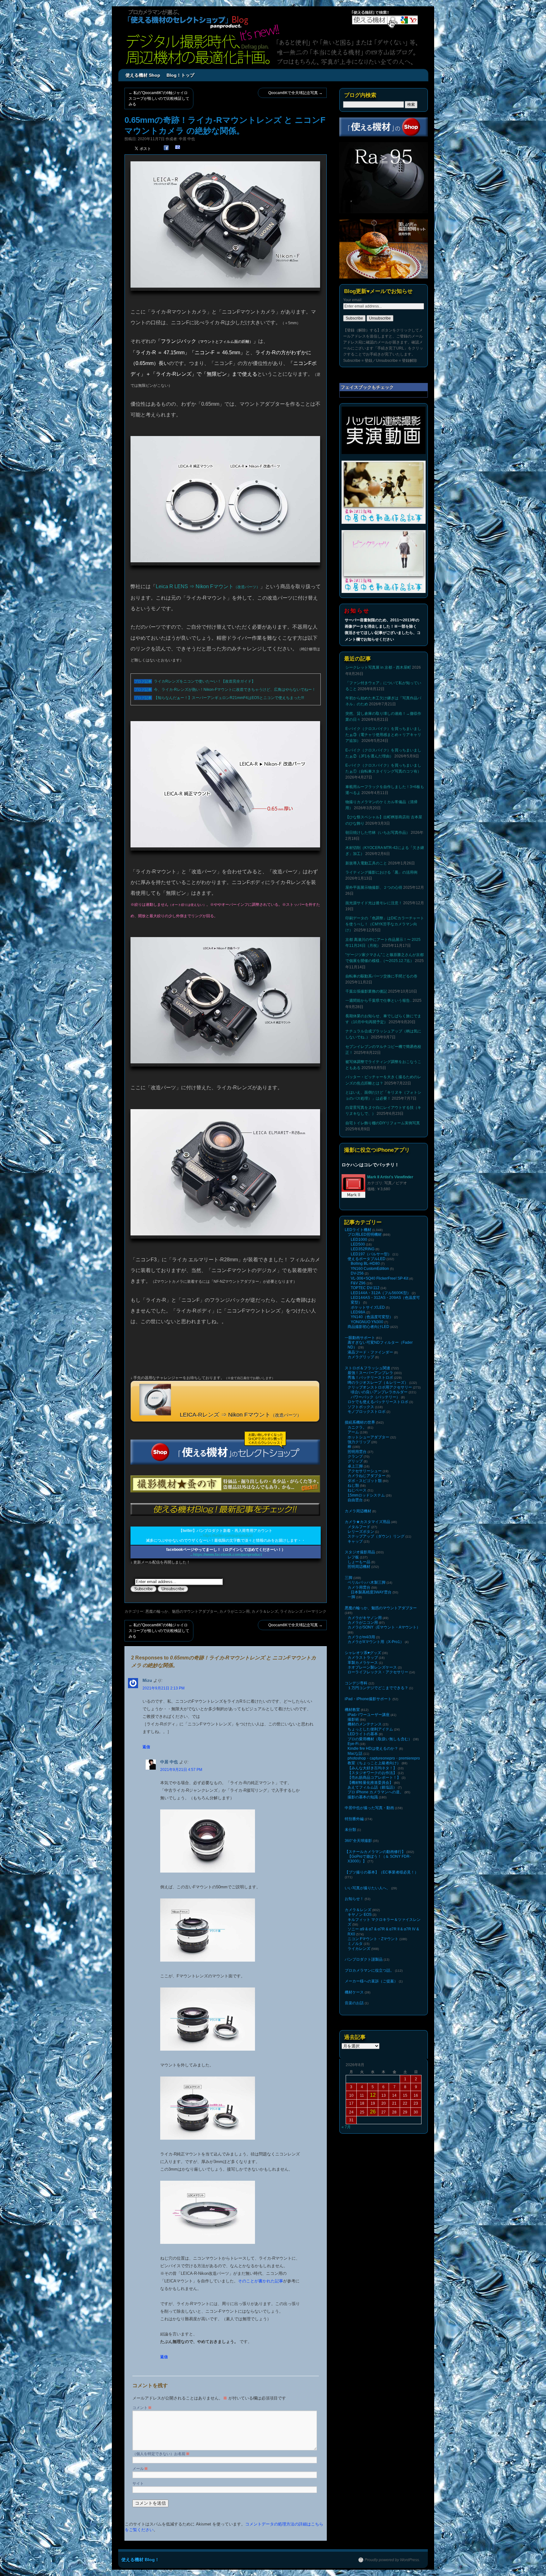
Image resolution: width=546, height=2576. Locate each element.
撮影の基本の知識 (363, 1797)
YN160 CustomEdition (370, 1269)
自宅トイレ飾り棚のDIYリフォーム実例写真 (383, 1123)
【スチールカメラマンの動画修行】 (375, 1852)
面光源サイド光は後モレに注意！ (374, 903)
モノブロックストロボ (367, 1412)
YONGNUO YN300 (367, 1322)
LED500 (358, 1244)
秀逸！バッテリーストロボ (370, 1378)
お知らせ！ (354, 1899)
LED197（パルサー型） (371, 1254)
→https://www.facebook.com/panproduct (226, 1555)
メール (140, 2469)
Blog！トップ (180, 75)
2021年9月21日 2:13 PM (164, 1688)
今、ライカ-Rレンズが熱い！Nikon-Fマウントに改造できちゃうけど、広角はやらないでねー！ (236, 690)
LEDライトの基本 (363, 1734)
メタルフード (359, 1527)
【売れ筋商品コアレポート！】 (374, 1778)
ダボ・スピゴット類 (365, 1481)
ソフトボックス (361, 1407)
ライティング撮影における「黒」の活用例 (381, 872)
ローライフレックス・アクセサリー (378, 1672)
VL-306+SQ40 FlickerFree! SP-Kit (379, 1278)
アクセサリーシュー (365, 1471)
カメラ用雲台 (359, 1587)
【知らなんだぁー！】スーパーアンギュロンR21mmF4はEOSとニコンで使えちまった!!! (230, 698)
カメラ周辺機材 (358, 1511)
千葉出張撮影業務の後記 (366, 991)
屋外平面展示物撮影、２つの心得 (374, 888)
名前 (184, 2454)
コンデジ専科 (356, 1683)
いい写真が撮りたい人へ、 (367, 1888)
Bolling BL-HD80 (365, 1264)
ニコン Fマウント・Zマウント (373, 1939)
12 (373, 2095)
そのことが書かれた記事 (261, 2281)
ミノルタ (355, 1944)
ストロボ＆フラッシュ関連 (367, 1368)
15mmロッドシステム (366, 1495)
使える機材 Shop (143, 75)
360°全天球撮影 (358, 1841)
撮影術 (353, 1719)
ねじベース (357, 1490)
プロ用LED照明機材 (365, 1234)
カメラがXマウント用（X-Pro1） (376, 1642)
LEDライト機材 (358, 1230)
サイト (138, 2483)
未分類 (350, 1830)
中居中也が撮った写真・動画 (369, 1808)
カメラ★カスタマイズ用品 (367, 1522)
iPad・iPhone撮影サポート (368, 1699)
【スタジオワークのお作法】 (372, 1773)
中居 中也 (187, 139)
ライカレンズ (291, 1611)
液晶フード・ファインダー (370, 1352)
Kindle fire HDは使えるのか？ (373, 1748)
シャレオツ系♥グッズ (363, 1653)
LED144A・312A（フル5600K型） (381, 1293)
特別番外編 (354, 1819)
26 (373, 2112)
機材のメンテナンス (365, 1724)
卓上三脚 (355, 1466)
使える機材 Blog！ (140, 2560)
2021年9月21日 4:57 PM (181, 1770)
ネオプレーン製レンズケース (372, 1667)
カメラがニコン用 (234, 1611)
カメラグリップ (361, 1357)
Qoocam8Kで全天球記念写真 (295, 93)
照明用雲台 (357, 1452)
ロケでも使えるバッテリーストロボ (378, 1402)
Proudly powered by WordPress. (392, 2560)
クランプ (355, 1456)
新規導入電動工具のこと (366, 863)
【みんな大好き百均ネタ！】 (372, 1768)
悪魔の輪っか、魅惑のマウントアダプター (181, 1611)
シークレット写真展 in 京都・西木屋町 (378, 667)
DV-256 (357, 1273)
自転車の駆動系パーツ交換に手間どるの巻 (381, 976)
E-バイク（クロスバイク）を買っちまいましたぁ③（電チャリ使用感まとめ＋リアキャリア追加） (383, 735)
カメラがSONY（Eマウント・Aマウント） (384, 1627)
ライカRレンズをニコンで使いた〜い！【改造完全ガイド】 (205, 681)
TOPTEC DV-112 (365, 1288)
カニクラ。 (357, 1427)
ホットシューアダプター (368, 1437)
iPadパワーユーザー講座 (369, 1715)
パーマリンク (315, 1611)
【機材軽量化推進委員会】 (370, 1783)
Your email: (353, 300)
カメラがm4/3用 (361, 1637)
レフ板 (353, 1557)
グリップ (355, 1461)
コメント (142, 2408)
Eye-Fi (353, 1744)
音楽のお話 (354, 2003)
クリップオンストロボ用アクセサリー (380, 1387)
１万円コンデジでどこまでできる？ (378, 1688)
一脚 (351, 1597)
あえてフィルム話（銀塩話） (372, 1787)
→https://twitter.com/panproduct (226, 1536)
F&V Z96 (358, 1283)
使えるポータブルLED (367, 1259)
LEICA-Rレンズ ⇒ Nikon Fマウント (238, 1415)
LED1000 (359, 1240)
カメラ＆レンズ (265, 1611)
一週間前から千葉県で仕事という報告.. (379, 1001)
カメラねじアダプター (367, 1476)
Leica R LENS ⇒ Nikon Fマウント (208, 586)
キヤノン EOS (360, 1915)
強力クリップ (359, 1442)
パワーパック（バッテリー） (375, 1397)
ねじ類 (353, 1485)
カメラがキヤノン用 (365, 1618)
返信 (146, 1747)
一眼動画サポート (360, 1338)
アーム (353, 1432)
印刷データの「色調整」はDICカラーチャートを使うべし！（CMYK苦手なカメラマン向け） (385, 924)
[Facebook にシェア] (166, 148)
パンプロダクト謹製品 (364, 1959)
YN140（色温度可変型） (372, 1317)
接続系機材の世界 (360, 1422)
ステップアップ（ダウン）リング (376, 1536)
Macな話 (355, 1754)
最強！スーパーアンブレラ (370, 1373)
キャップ (355, 1541)
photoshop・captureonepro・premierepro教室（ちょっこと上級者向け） (384, 1761)
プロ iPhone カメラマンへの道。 (376, 1792)
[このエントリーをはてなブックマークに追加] (178, 148)
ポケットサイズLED (368, 1307)
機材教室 (352, 1710)
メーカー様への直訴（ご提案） (371, 1981)
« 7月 (346, 2127)
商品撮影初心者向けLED (368, 1327)
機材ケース (354, 1992)
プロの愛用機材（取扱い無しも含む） (380, 1739)
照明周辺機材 (359, 1567)
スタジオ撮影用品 (360, 1552)
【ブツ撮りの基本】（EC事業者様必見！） (382, 1872)
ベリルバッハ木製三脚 (367, 1582)
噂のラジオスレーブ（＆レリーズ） (378, 1383)
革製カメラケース (363, 1663)
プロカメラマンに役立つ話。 (369, 1970)
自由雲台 (355, 1500)
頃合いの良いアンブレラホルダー (379, 1392)
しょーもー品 (359, 1562)
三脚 (349, 1578)
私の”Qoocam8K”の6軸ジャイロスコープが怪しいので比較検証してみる (159, 99)
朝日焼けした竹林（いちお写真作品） (378, 833)
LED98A (358, 1312)
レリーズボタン (361, 1532)
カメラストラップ (363, 1658)
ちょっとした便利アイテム (370, 1729)
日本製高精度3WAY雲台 (371, 1592)
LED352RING (363, 1249)
